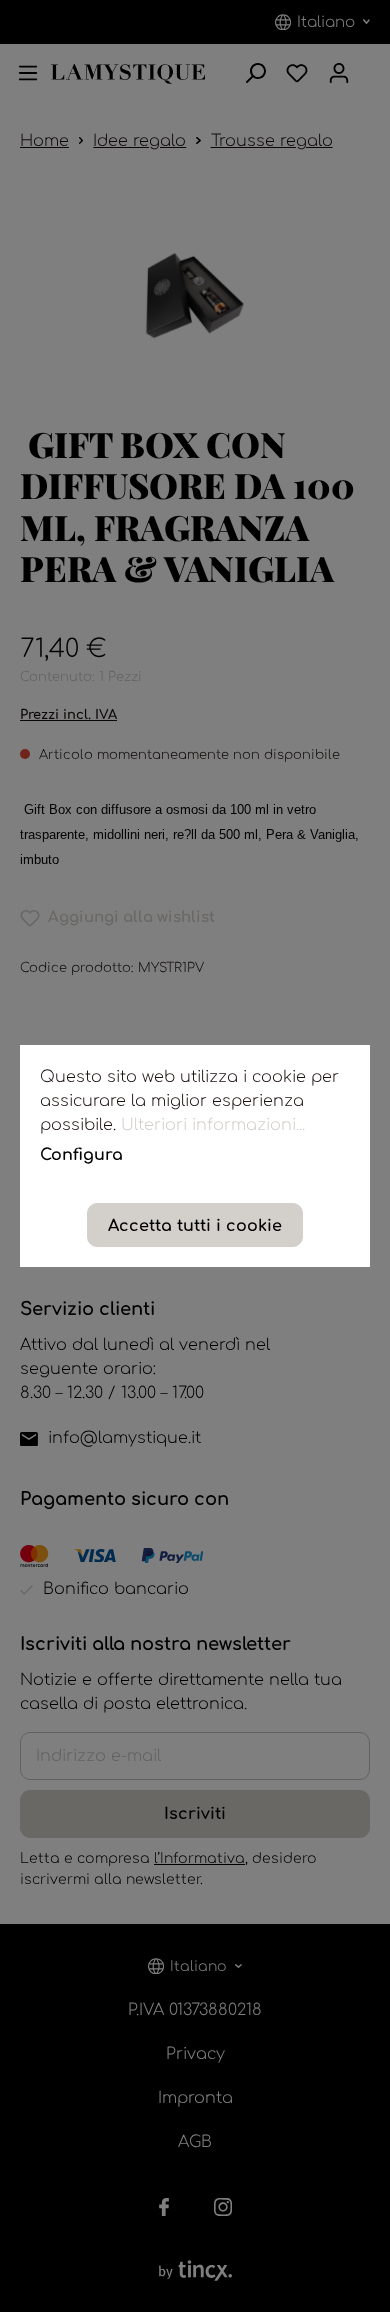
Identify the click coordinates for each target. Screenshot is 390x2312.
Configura (81, 1155)
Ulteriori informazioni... (213, 1125)
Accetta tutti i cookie (195, 1226)
